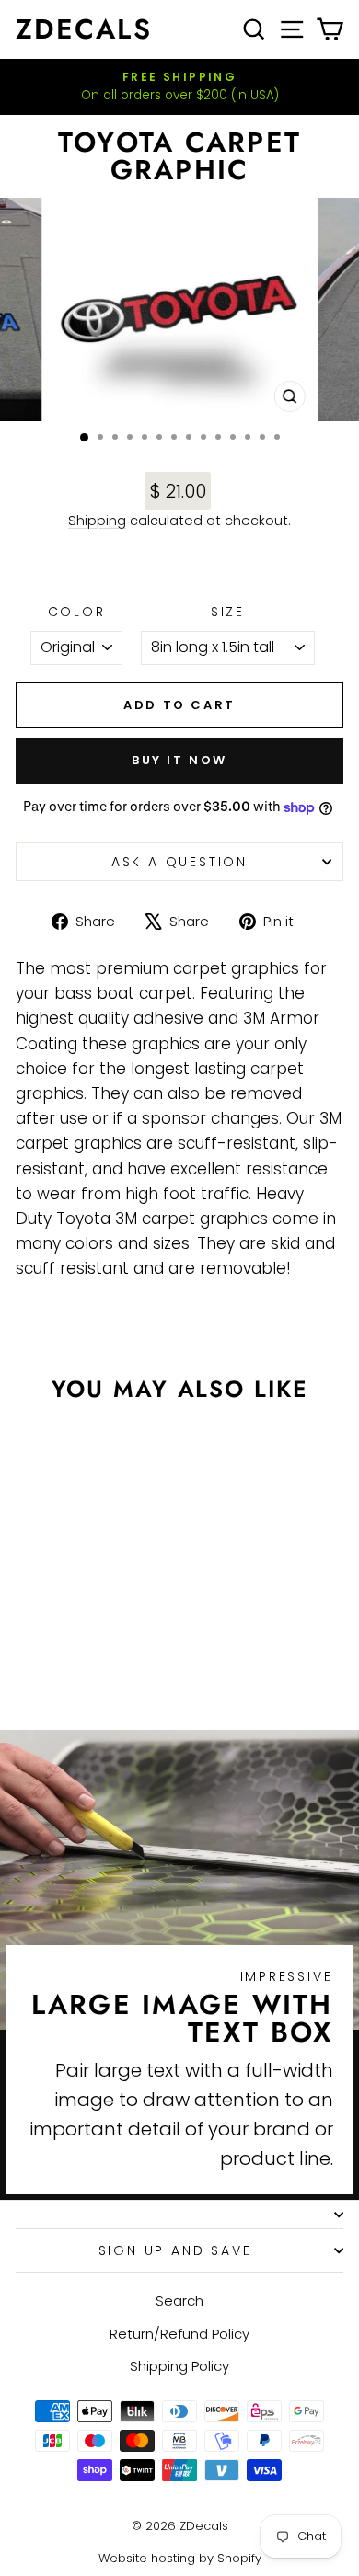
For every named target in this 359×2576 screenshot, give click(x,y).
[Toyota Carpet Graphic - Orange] (78, 1648)
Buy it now (179, 760)
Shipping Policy (179, 2366)
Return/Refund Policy (179, 2334)
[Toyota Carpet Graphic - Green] (120, 1648)
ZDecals (84, 29)
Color (77, 612)
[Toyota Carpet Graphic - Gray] (99, 1648)
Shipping (97, 521)
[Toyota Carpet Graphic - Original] (35, 1648)
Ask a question (179, 862)
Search (179, 2301)
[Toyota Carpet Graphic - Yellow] (68, 1665)
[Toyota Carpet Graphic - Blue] (89, 1665)
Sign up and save (175, 2250)
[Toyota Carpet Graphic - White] (57, 1648)
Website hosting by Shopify (180, 2558)
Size (228, 612)
